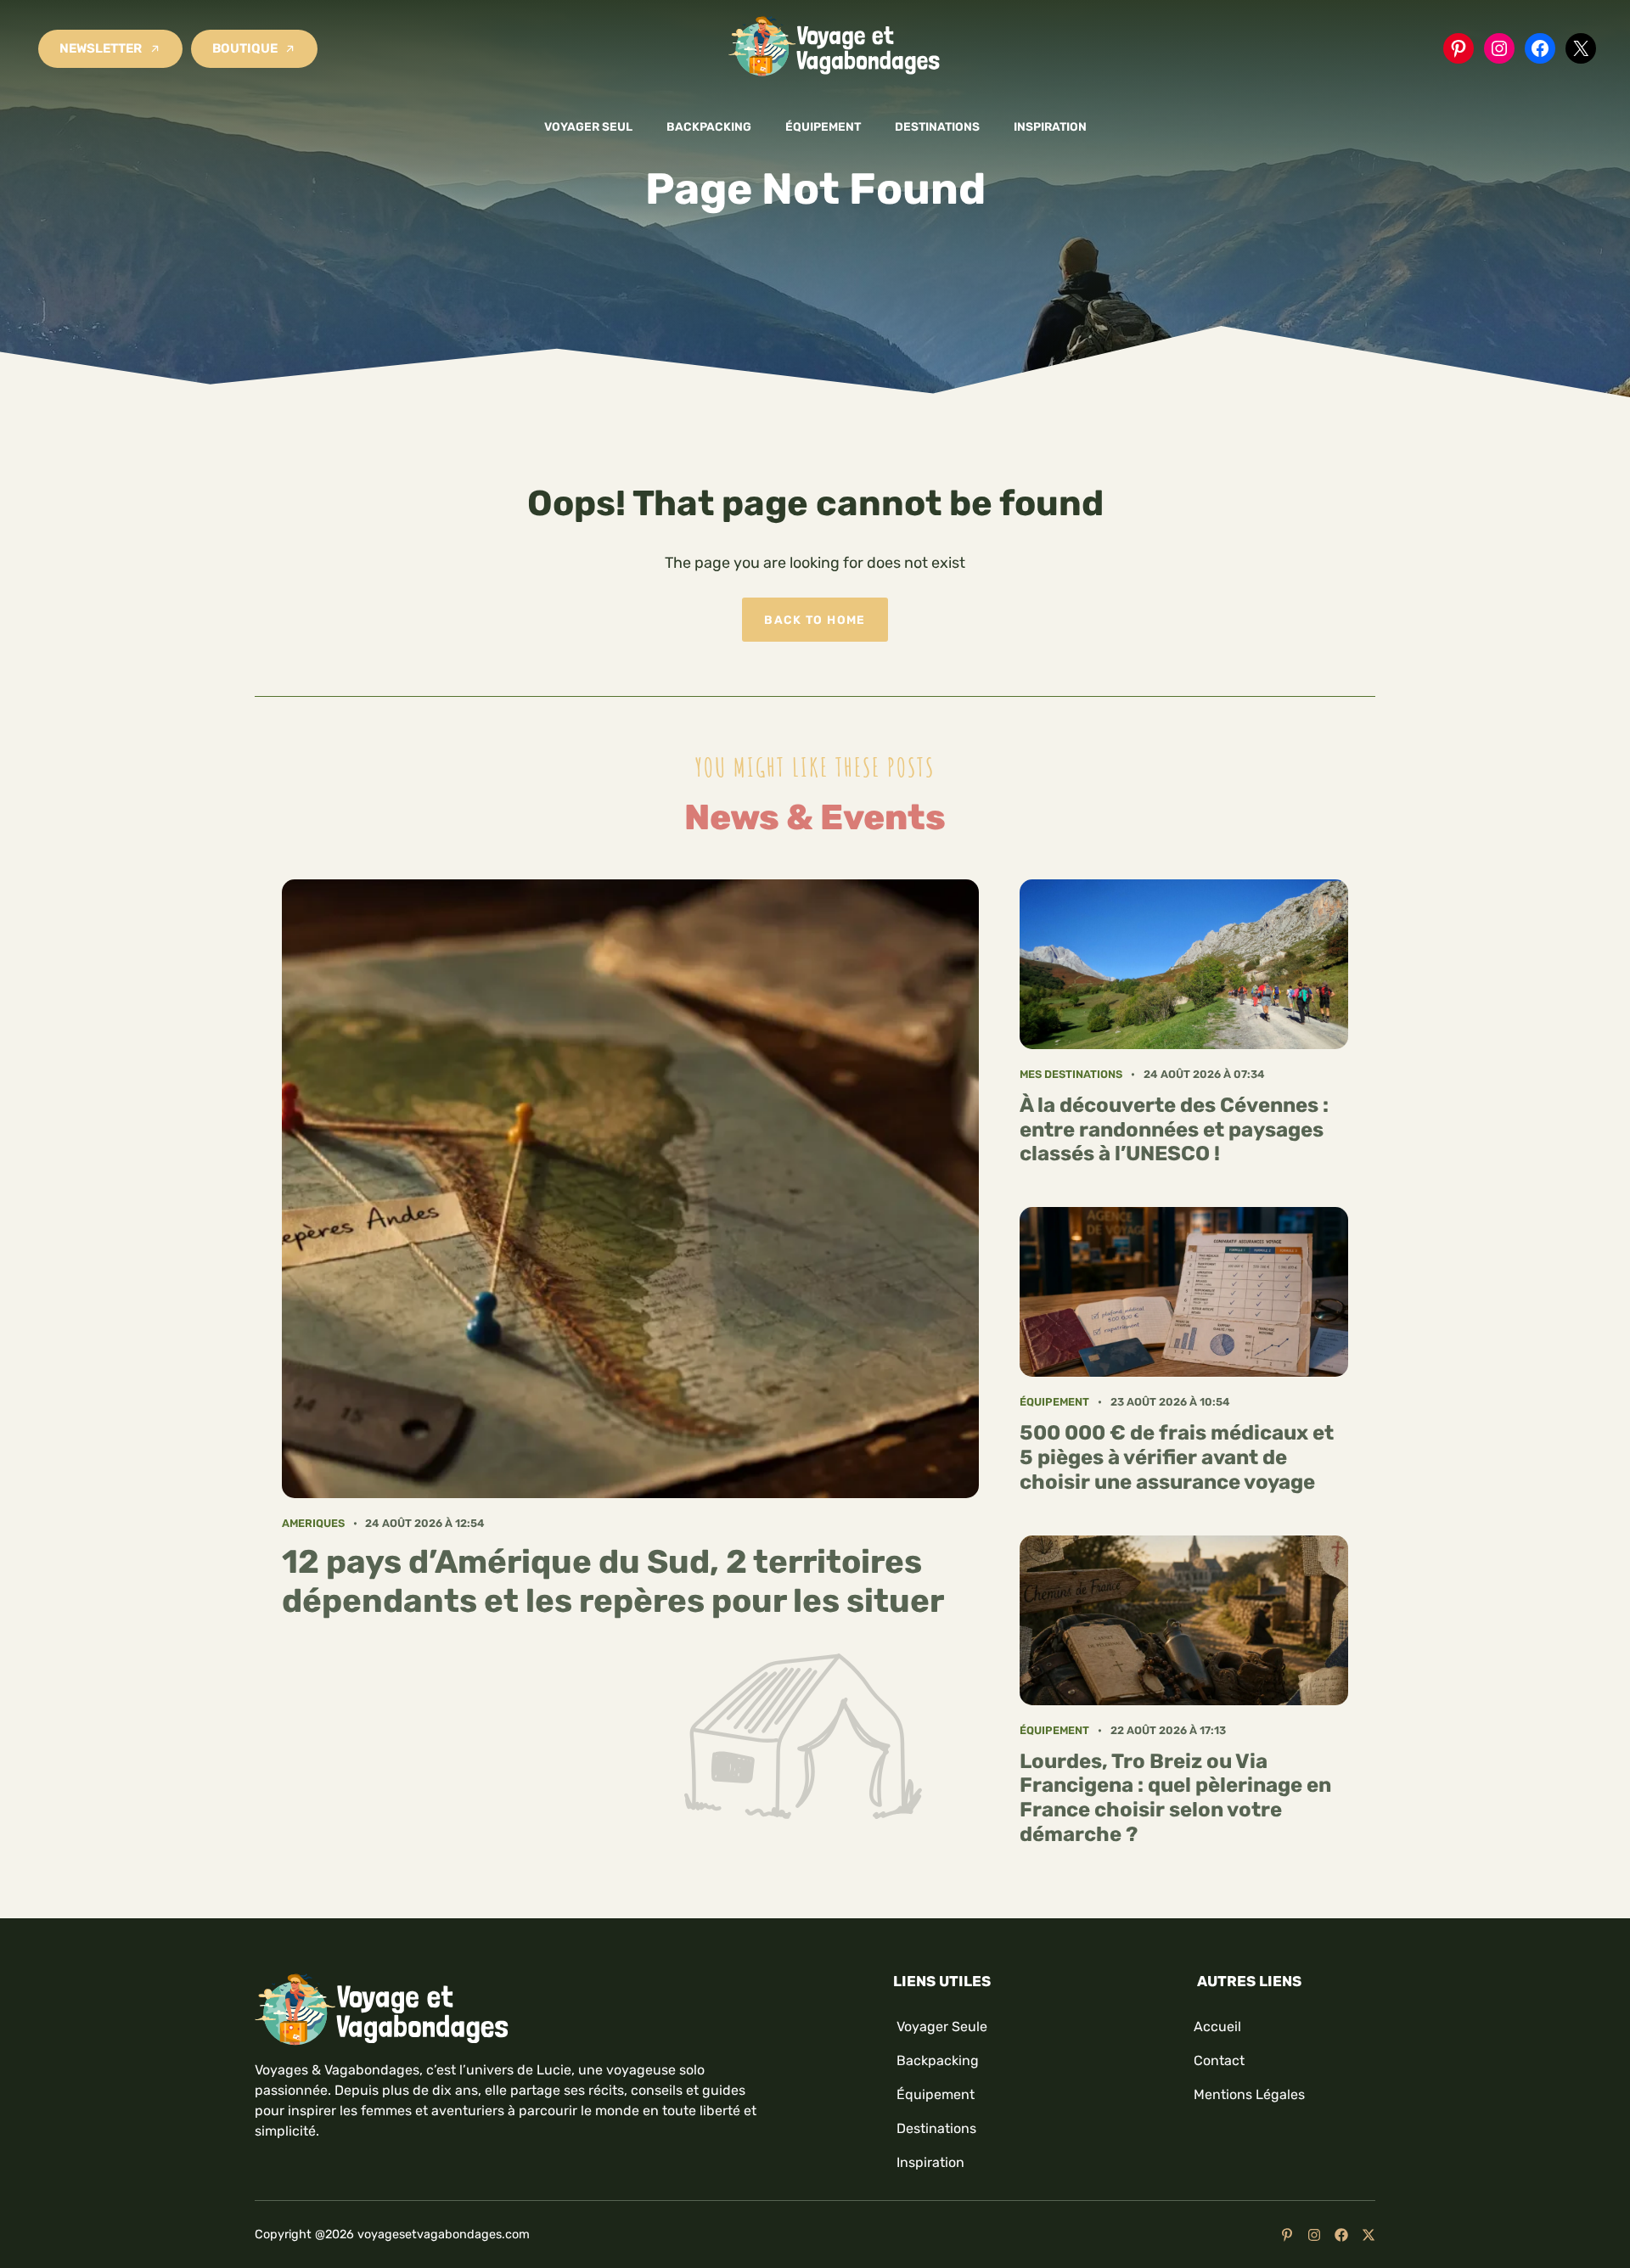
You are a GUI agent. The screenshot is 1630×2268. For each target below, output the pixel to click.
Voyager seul (588, 126)
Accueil (1217, 2027)
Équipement (823, 126)
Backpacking (709, 126)
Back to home (815, 620)
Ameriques (313, 1523)
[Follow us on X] (1369, 2235)
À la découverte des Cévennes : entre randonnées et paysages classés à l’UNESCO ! (1174, 1130)
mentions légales (1249, 2094)
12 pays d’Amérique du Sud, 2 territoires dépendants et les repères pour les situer (613, 1581)
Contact (1219, 2060)
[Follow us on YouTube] (1287, 2235)
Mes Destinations (1071, 1074)
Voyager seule (942, 2027)
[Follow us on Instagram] (1314, 2235)
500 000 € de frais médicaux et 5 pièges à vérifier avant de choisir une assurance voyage (1177, 1457)
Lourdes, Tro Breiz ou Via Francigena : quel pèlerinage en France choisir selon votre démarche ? (1175, 1798)
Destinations (937, 126)
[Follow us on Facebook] (1341, 2235)
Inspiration (1050, 126)
